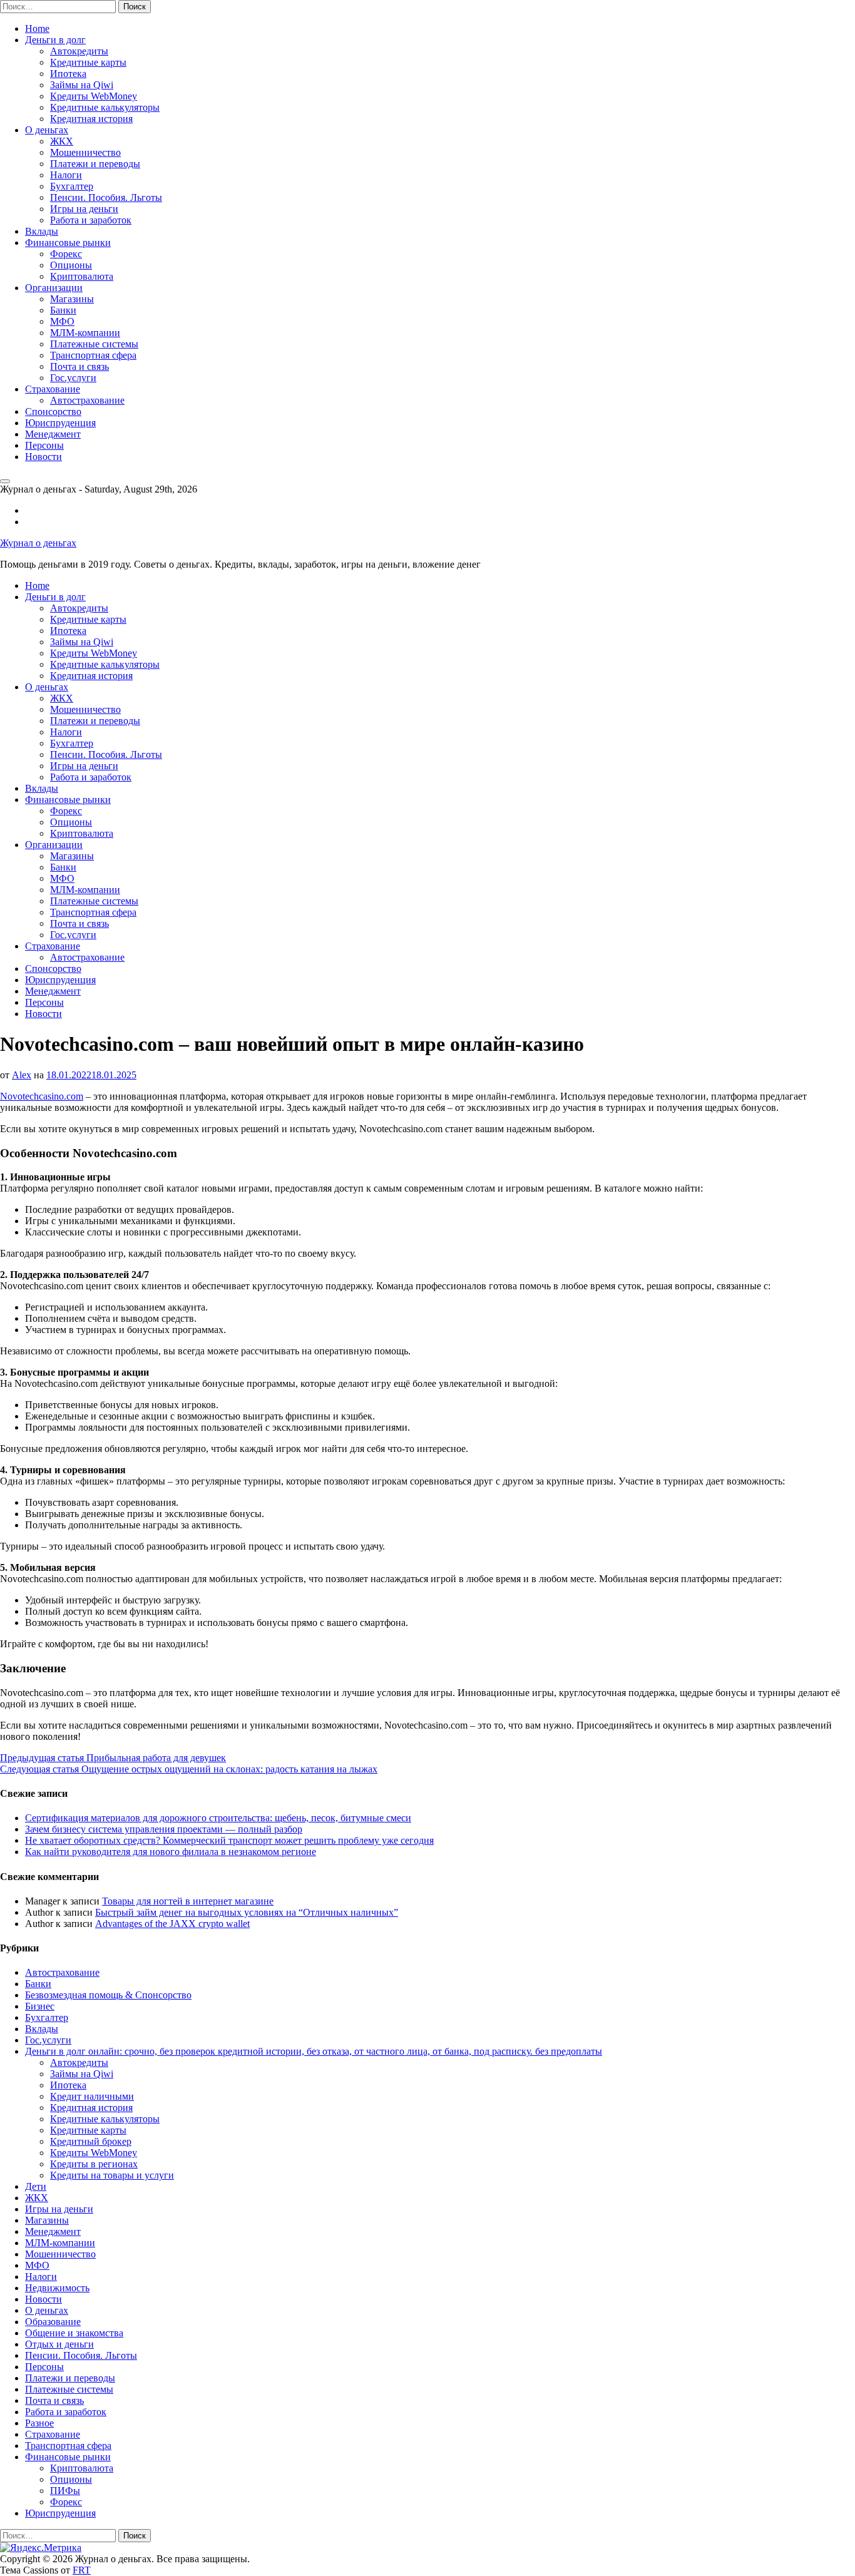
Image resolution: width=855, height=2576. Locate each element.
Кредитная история (91, 119)
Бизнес (40, 2006)
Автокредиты (79, 51)
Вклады (42, 231)
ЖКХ (62, 141)
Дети (36, 2186)
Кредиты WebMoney (94, 96)
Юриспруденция (60, 423)
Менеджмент (53, 434)
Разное (39, 2423)
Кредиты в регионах (94, 2164)
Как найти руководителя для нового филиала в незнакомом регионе (171, 1852)
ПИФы (65, 2491)
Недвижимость (57, 2288)
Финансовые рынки (68, 243)
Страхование (53, 389)
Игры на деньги (84, 209)
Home (37, 28)
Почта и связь (79, 366)
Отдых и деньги (59, 2344)
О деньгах (47, 130)
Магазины (72, 299)
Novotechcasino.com (42, 1096)
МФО (62, 321)
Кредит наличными (92, 2096)
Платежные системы (94, 344)
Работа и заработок (91, 220)
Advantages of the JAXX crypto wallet (172, 1924)
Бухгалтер (72, 186)
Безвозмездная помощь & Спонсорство (108, 1995)
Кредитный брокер (91, 2141)
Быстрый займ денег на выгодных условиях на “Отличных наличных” (247, 1912)
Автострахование (87, 400)
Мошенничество (85, 152)
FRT (82, 2570)
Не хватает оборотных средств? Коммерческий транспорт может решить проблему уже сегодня (229, 1840)
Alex (22, 1075)
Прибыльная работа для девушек (113, 1758)
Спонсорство (53, 411)
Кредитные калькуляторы (105, 107)
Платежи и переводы (95, 164)
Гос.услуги (73, 378)
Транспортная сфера (93, 355)
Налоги (66, 175)
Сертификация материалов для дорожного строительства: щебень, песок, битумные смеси (218, 1818)
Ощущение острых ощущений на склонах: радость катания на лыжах (189, 1769)
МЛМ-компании (85, 333)
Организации (54, 288)
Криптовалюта (82, 276)
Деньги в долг (55, 40)
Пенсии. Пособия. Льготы (106, 197)
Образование (53, 2322)
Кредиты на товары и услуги (112, 2175)
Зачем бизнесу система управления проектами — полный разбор (164, 1829)
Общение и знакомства (74, 2333)
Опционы (71, 265)
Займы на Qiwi (82, 85)
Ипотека (68, 74)
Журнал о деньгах (38, 543)
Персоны (44, 445)
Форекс (66, 254)
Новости (44, 457)
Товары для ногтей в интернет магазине (188, 1901)
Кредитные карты (88, 62)
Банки (63, 310)
